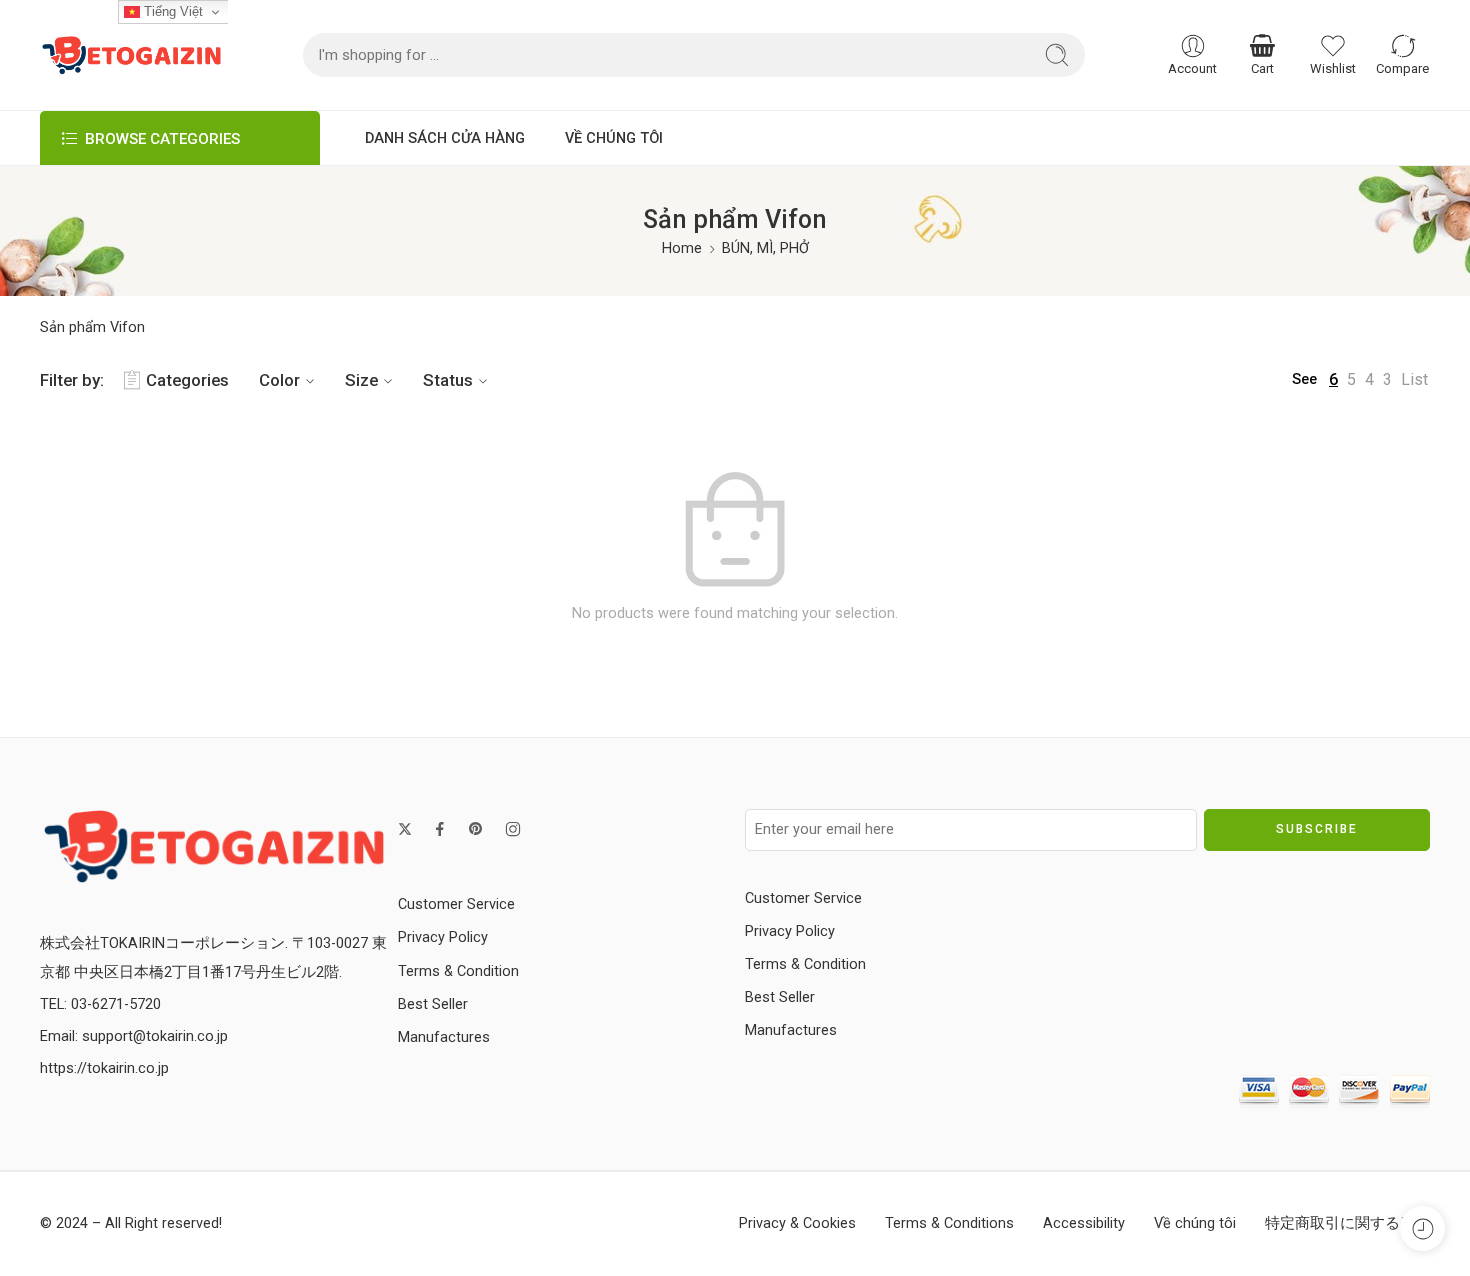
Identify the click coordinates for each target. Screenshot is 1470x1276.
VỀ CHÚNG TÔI (614, 138)
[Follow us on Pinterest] (476, 829)
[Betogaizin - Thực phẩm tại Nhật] (214, 845)
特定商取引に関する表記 (1347, 1223)
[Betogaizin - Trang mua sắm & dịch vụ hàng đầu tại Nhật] (131, 55)
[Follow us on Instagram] (513, 829)
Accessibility (1084, 1223)
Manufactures (444, 1037)
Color (279, 380)
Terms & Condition (458, 971)
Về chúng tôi (1195, 1223)
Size (361, 380)
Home (682, 248)
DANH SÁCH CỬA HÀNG (445, 138)
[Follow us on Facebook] (440, 829)
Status (448, 380)
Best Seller (433, 1004)
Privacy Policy (443, 937)
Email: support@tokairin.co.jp (134, 1036)
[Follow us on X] (405, 829)
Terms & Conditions (949, 1223)
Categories (187, 380)
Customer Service (456, 904)
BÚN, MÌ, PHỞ (765, 248)
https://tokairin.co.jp (104, 1068)
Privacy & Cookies (797, 1223)
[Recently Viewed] (1422, 1228)
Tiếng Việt (171, 11)
